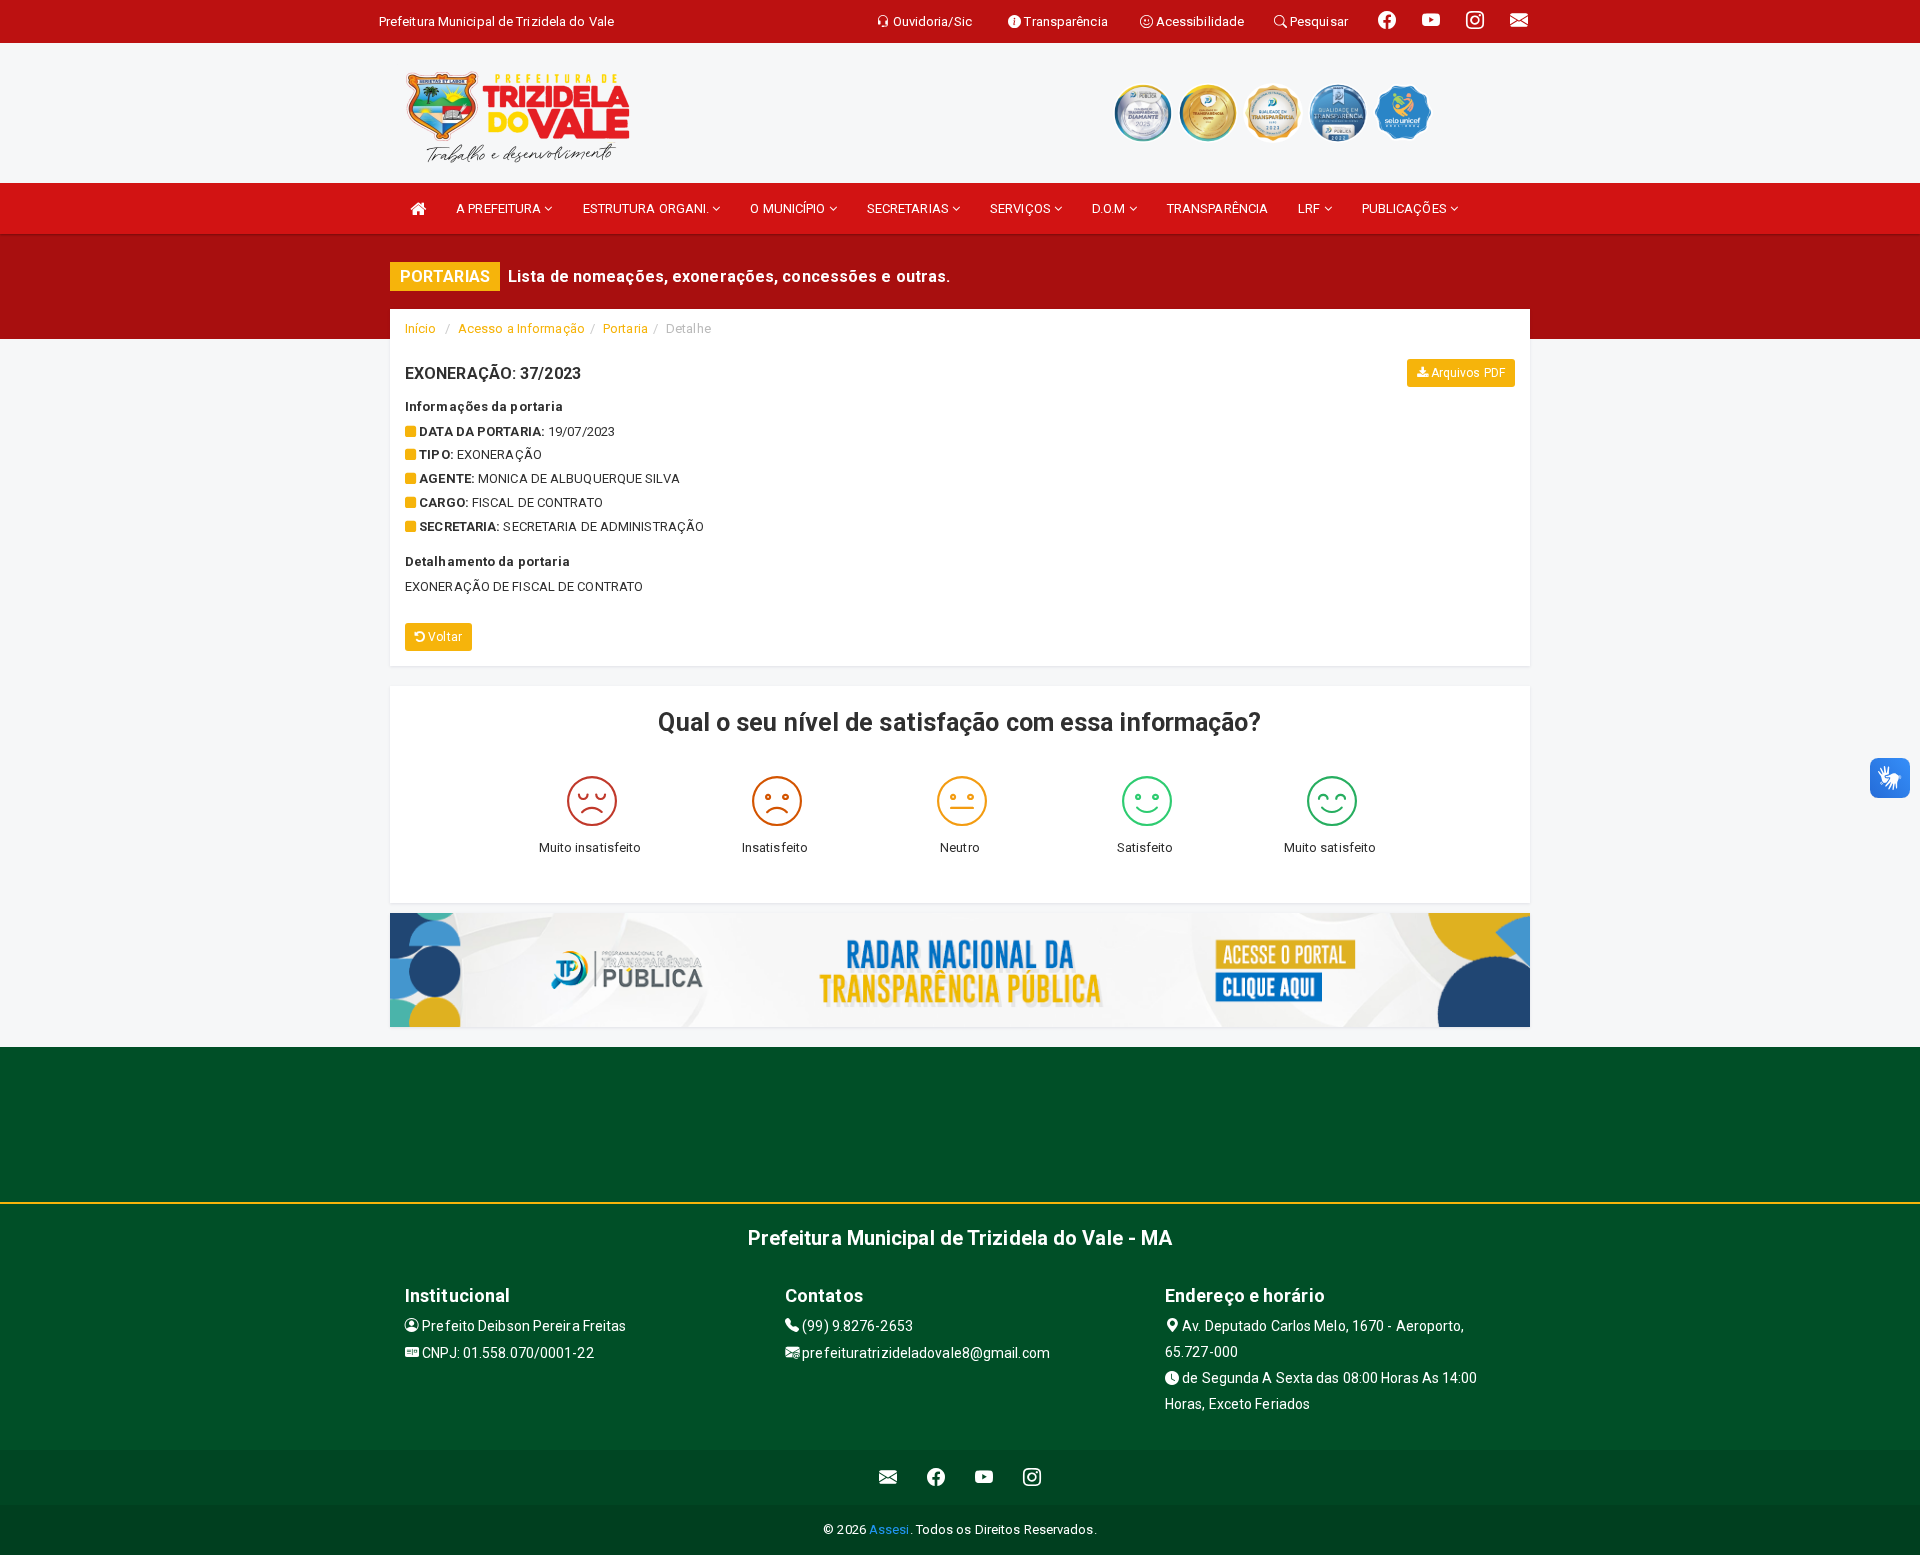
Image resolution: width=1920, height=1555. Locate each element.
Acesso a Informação (521, 328)
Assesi (889, 1529)
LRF (1310, 208)
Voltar (443, 637)
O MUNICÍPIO (789, 208)
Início (421, 328)
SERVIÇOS (1022, 208)
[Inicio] (418, 208)
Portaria (625, 328)
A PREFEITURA (500, 208)
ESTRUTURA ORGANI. (648, 208)
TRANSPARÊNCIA (1217, 208)
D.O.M (1110, 208)
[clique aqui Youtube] (984, 1477)
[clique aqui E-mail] (888, 1477)
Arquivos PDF (1466, 373)
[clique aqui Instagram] (1032, 1477)
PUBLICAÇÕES (1406, 208)
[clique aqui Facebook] (936, 1477)
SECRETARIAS (909, 208)
